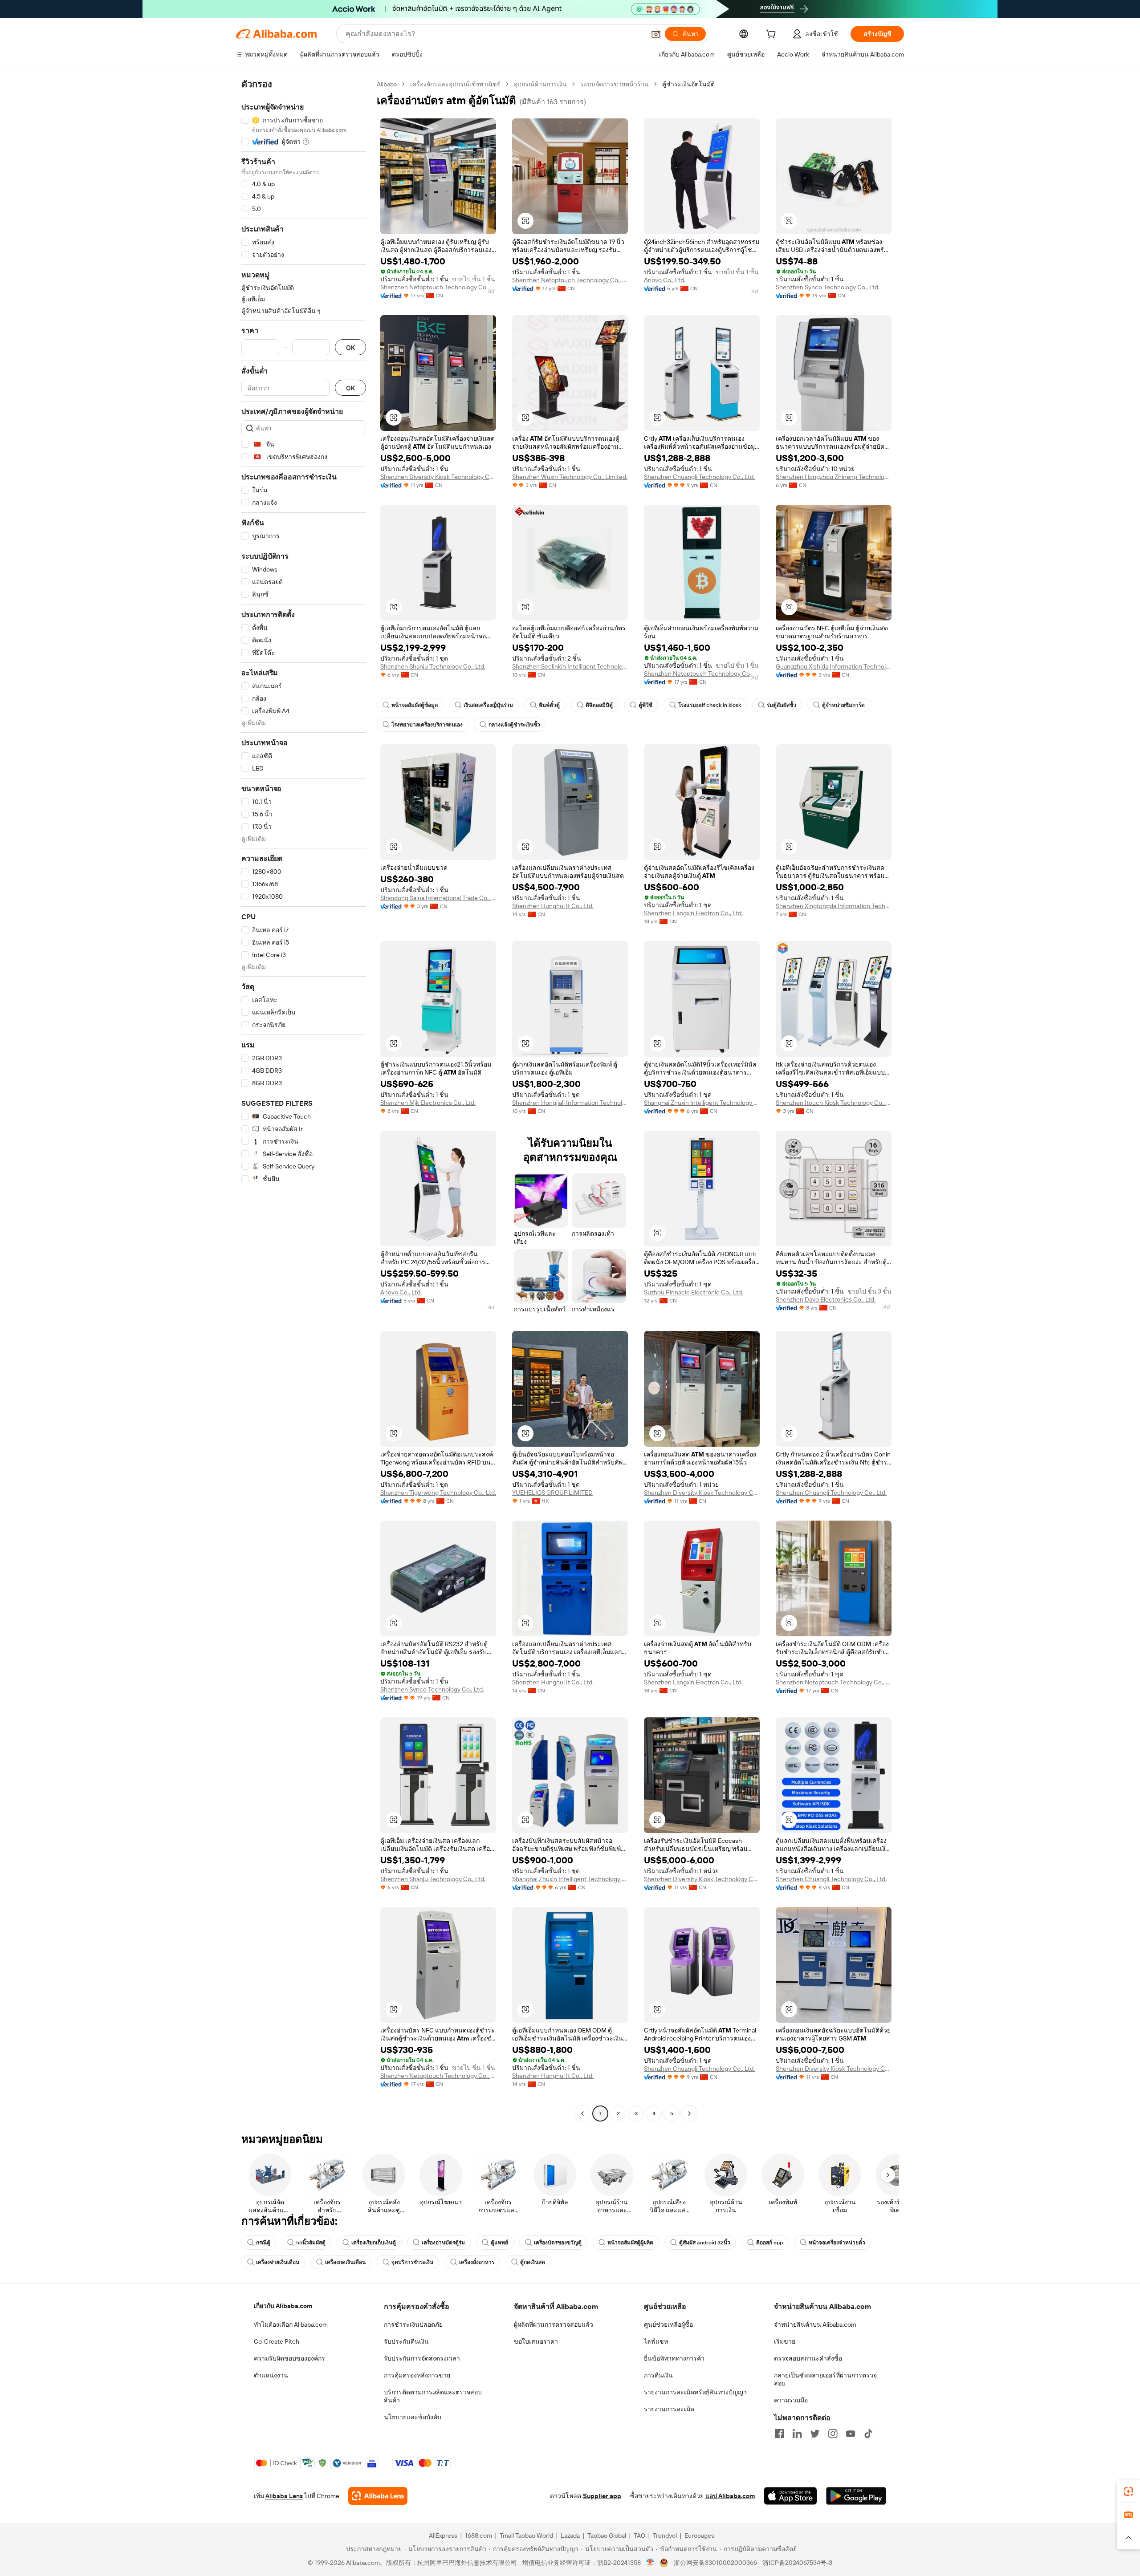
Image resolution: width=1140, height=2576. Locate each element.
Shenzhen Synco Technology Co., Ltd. (828, 287)
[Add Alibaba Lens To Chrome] (378, 2496)
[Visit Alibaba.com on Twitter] (815, 2434)
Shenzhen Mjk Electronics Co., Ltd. (428, 1103)
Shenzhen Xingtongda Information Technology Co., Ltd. (834, 906)
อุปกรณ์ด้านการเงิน (540, 84)
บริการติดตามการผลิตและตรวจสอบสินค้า (433, 2396)
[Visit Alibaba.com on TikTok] (868, 2434)
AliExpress (443, 2535)
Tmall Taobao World (526, 2535)
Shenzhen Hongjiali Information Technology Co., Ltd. (570, 1103)
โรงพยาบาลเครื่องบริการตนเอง (427, 725)
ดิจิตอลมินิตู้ (599, 705)
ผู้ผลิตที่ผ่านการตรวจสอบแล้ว (554, 2324)
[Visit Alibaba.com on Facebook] (779, 2434)
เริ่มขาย (785, 2341)
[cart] (773, 35)
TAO (639, 2535)
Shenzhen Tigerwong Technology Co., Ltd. (438, 1493)
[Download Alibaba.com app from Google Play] (856, 2496)
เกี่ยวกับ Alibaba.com (283, 2306)
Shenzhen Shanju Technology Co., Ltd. (433, 666)
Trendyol (665, 2535)
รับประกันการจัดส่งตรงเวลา (422, 2358)
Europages (699, 2535)
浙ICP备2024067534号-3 (797, 2563)
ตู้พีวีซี (645, 705)
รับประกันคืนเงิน (406, 2341)
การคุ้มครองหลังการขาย (417, 2375)
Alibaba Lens (284, 2496)
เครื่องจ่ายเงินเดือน (278, 2262)
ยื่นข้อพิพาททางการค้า (674, 2358)
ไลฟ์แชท (656, 2341)
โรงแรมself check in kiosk (710, 705)
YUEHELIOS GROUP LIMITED (552, 1493)
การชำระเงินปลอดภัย (413, 2324)
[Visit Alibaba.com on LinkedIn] (797, 2434)
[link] (1128, 2491)
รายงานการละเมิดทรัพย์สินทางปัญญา (695, 2392)
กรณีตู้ (263, 2243)
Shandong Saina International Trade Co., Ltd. (438, 898)
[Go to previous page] (582, 2114)
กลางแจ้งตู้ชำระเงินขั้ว (514, 725)
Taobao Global (607, 2535)
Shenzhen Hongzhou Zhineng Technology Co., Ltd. (834, 477)
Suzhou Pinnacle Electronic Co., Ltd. (694, 1292)
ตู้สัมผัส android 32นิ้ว (705, 2243)
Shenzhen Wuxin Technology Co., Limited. (570, 477)
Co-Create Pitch (277, 2341)
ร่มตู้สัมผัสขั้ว (782, 705)
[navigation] (304, 1100)
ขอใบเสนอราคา (536, 2341)
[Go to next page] (689, 2114)
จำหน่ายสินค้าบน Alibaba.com (815, 2324)
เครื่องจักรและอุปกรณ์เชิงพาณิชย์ (455, 84)
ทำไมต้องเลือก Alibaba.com (291, 2324)
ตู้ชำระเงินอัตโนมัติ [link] (688, 84)
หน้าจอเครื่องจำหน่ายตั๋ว (837, 2243)
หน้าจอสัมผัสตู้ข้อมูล (415, 705)
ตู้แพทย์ (499, 2243)
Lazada (570, 2535)
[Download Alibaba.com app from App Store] (790, 2496)
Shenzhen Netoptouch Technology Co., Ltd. (438, 287)
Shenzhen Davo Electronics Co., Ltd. (826, 1299)
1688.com (478, 2535)
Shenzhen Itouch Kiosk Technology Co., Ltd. (834, 1103)
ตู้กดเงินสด (533, 2262)
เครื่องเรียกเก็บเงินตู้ (374, 2243)
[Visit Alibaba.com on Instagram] (833, 2434)
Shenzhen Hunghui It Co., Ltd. (553, 906)
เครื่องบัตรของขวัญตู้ (558, 2243)
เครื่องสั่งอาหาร (477, 2262)
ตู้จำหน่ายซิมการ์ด (843, 705)
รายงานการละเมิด (669, 2409)
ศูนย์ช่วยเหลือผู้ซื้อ (668, 2324)
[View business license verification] (650, 2563)
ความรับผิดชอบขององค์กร (289, 2358)
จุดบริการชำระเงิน (412, 2262)
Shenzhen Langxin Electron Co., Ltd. (693, 913)
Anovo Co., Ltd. (665, 280)
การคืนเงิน (658, 2375)
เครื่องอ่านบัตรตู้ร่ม (443, 2243)
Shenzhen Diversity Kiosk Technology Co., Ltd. (438, 477)
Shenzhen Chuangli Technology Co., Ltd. (699, 477)
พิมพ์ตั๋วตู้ (549, 705)
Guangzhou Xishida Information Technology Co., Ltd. (834, 666)
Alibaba (387, 84)
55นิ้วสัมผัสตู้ (311, 2243)
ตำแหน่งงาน (271, 2375)
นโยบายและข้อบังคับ (413, 2417)
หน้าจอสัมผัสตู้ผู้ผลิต (630, 2243)
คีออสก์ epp (769, 2243)
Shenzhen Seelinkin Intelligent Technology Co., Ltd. (570, 666)
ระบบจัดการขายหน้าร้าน (615, 84)
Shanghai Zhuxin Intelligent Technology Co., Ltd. (702, 1103)
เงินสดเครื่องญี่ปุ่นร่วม (488, 705)
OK (350, 347)
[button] (656, 34)
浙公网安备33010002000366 (715, 2563)
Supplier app (602, 2496)
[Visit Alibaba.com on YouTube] (851, 2434)
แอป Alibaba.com (730, 2496)
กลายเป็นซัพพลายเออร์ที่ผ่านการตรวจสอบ (825, 2379)
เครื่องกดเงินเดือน (345, 2262)
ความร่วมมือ (791, 2400)
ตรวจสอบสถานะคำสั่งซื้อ (808, 2358)
